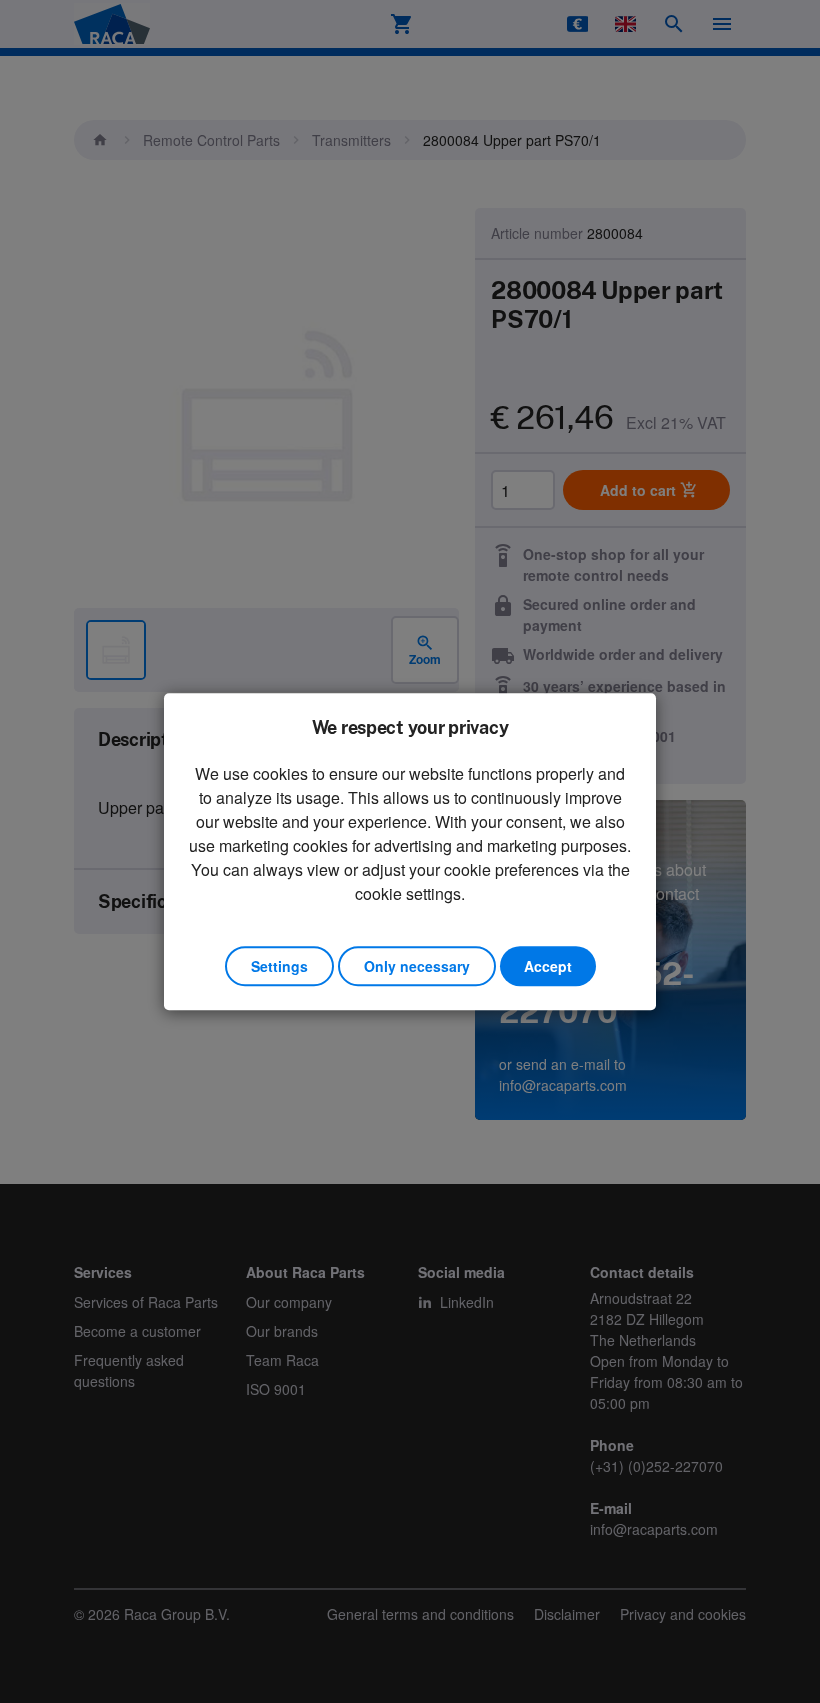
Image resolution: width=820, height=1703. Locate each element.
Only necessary (417, 966)
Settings (279, 966)
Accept (548, 966)
